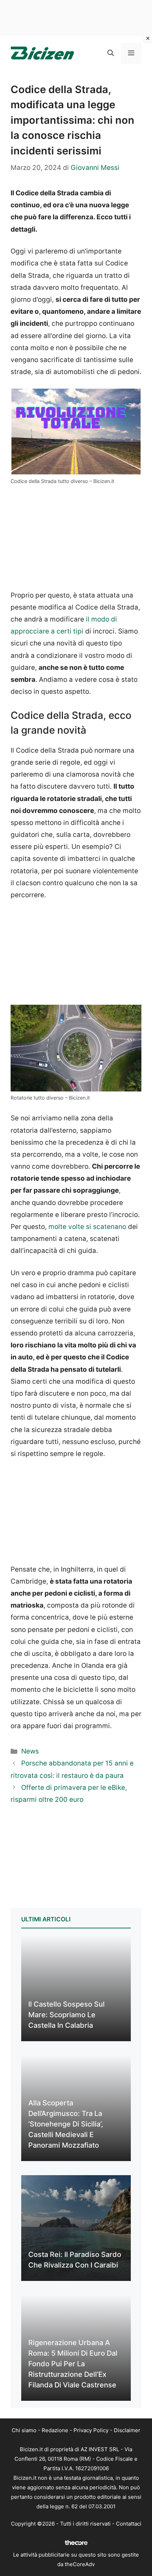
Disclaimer (127, 2430)
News (30, 1751)
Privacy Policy (91, 2430)
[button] (111, 53)
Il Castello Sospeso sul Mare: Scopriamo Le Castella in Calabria (66, 2015)
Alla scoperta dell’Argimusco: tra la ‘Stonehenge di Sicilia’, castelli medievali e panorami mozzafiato (66, 2124)
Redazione (55, 2430)
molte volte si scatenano (87, 1227)
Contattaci (129, 2524)
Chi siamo (24, 2430)
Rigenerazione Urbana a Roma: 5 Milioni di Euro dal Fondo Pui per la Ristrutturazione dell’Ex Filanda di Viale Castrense (73, 2364)
